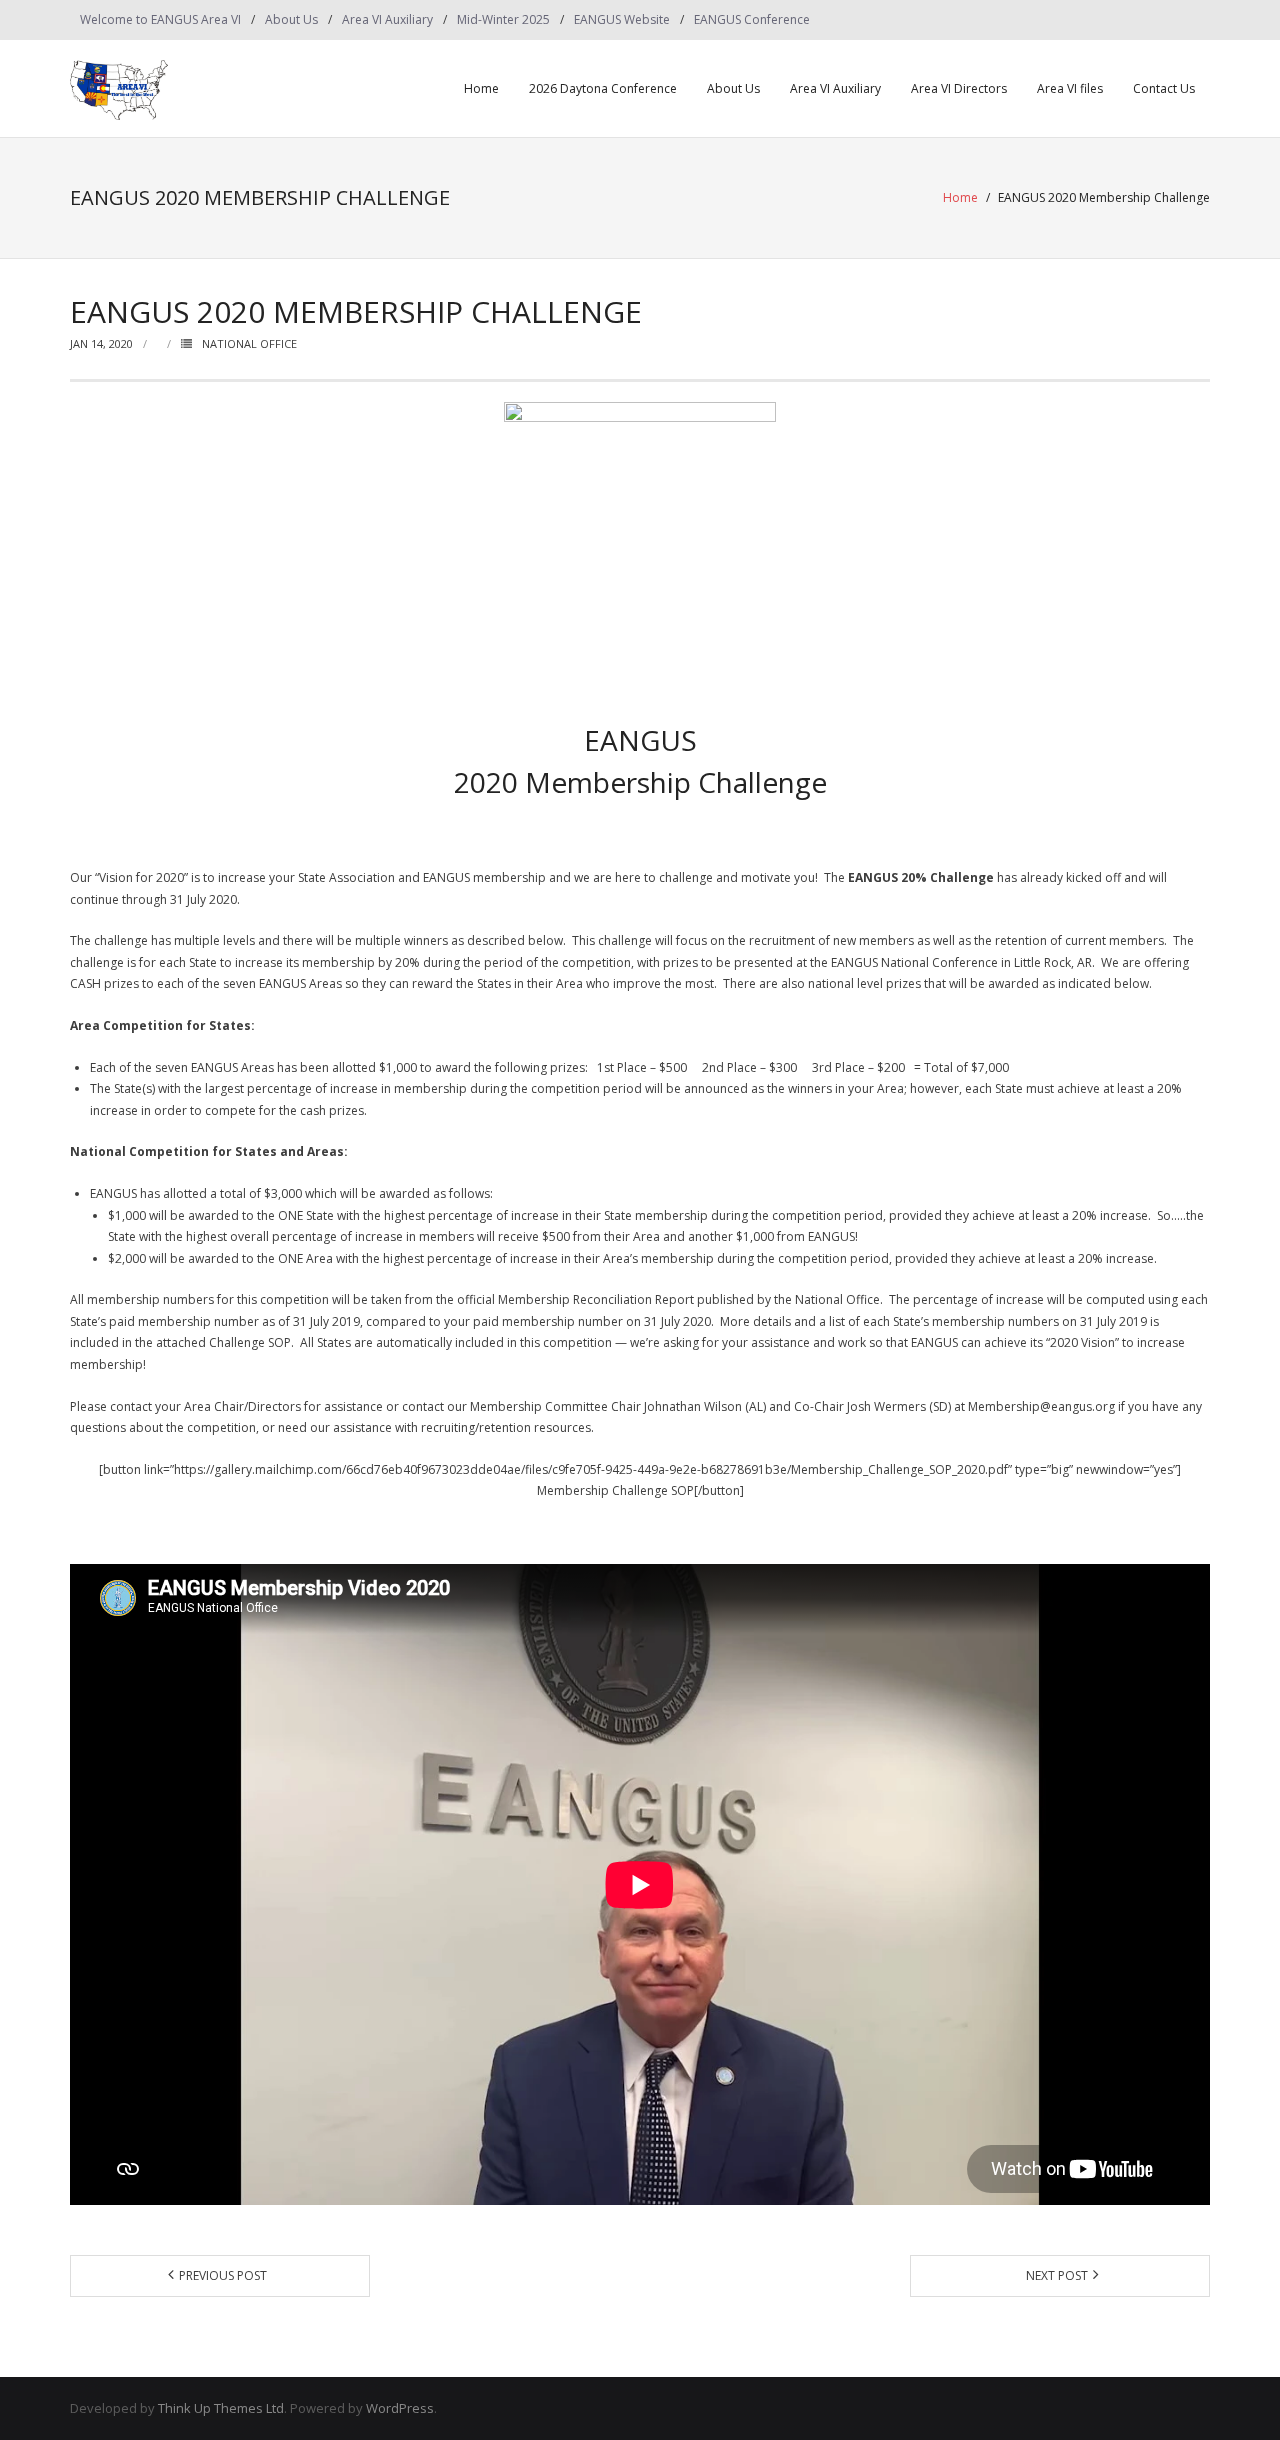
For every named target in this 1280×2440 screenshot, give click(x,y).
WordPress (400, 2408)
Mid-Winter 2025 (503, 19)
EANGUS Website (622, 19)
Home (481, 88)
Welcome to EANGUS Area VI (160, 19)
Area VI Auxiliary (387, 19)
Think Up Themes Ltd (221, 2408)
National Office (249, 343)
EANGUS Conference (752, 19)
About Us (291, 19)
